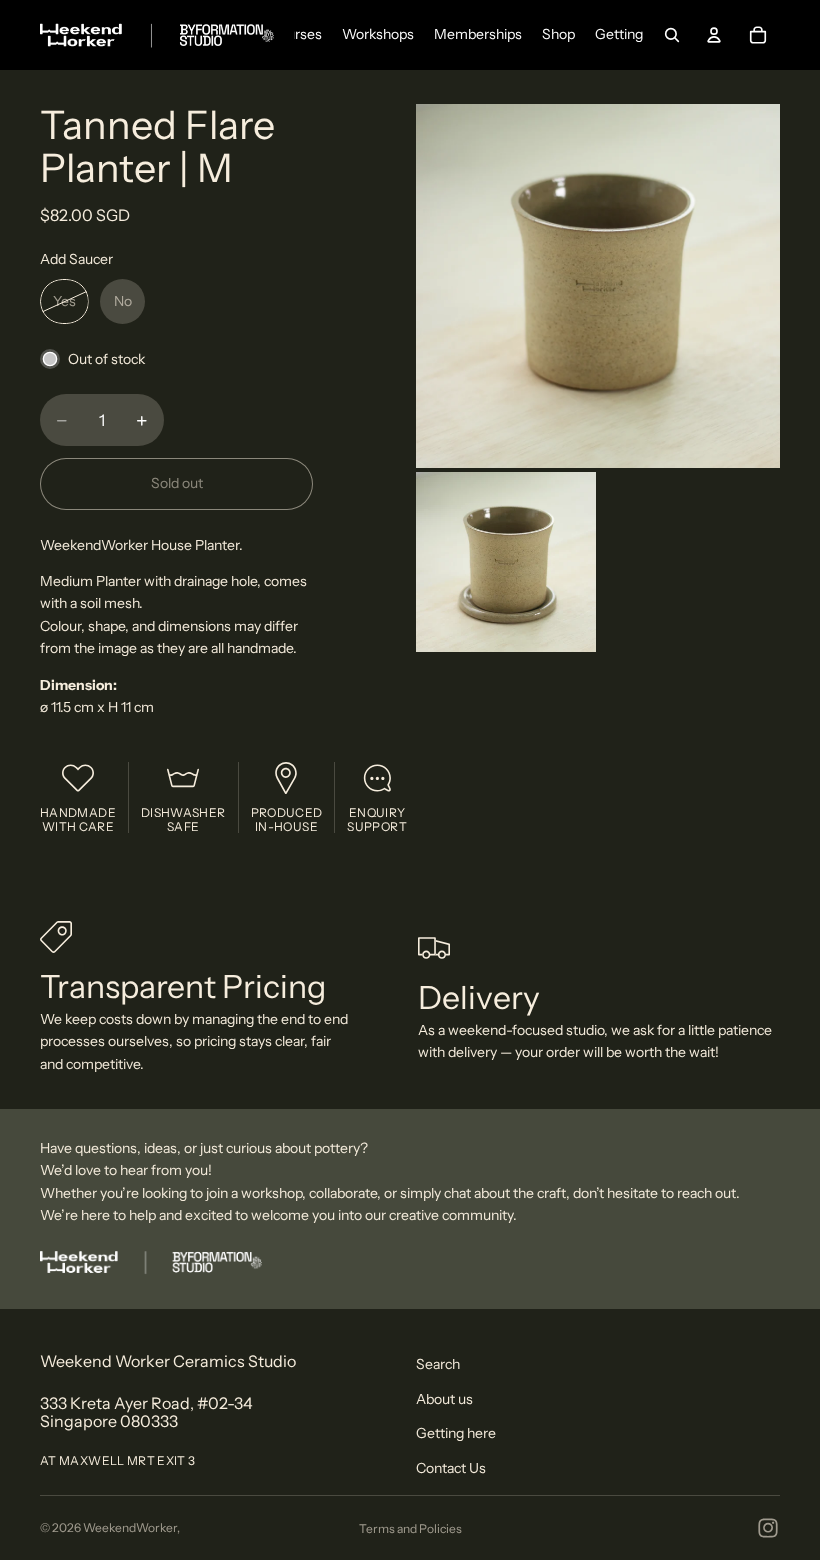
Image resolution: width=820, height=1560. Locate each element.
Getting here (456, 1433)
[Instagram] (768, 1528)
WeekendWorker (130, 1527)
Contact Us (451, 1468)
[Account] (714, 35)
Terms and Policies (410, 1528)
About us (444, 1399)
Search (438, 1364)
